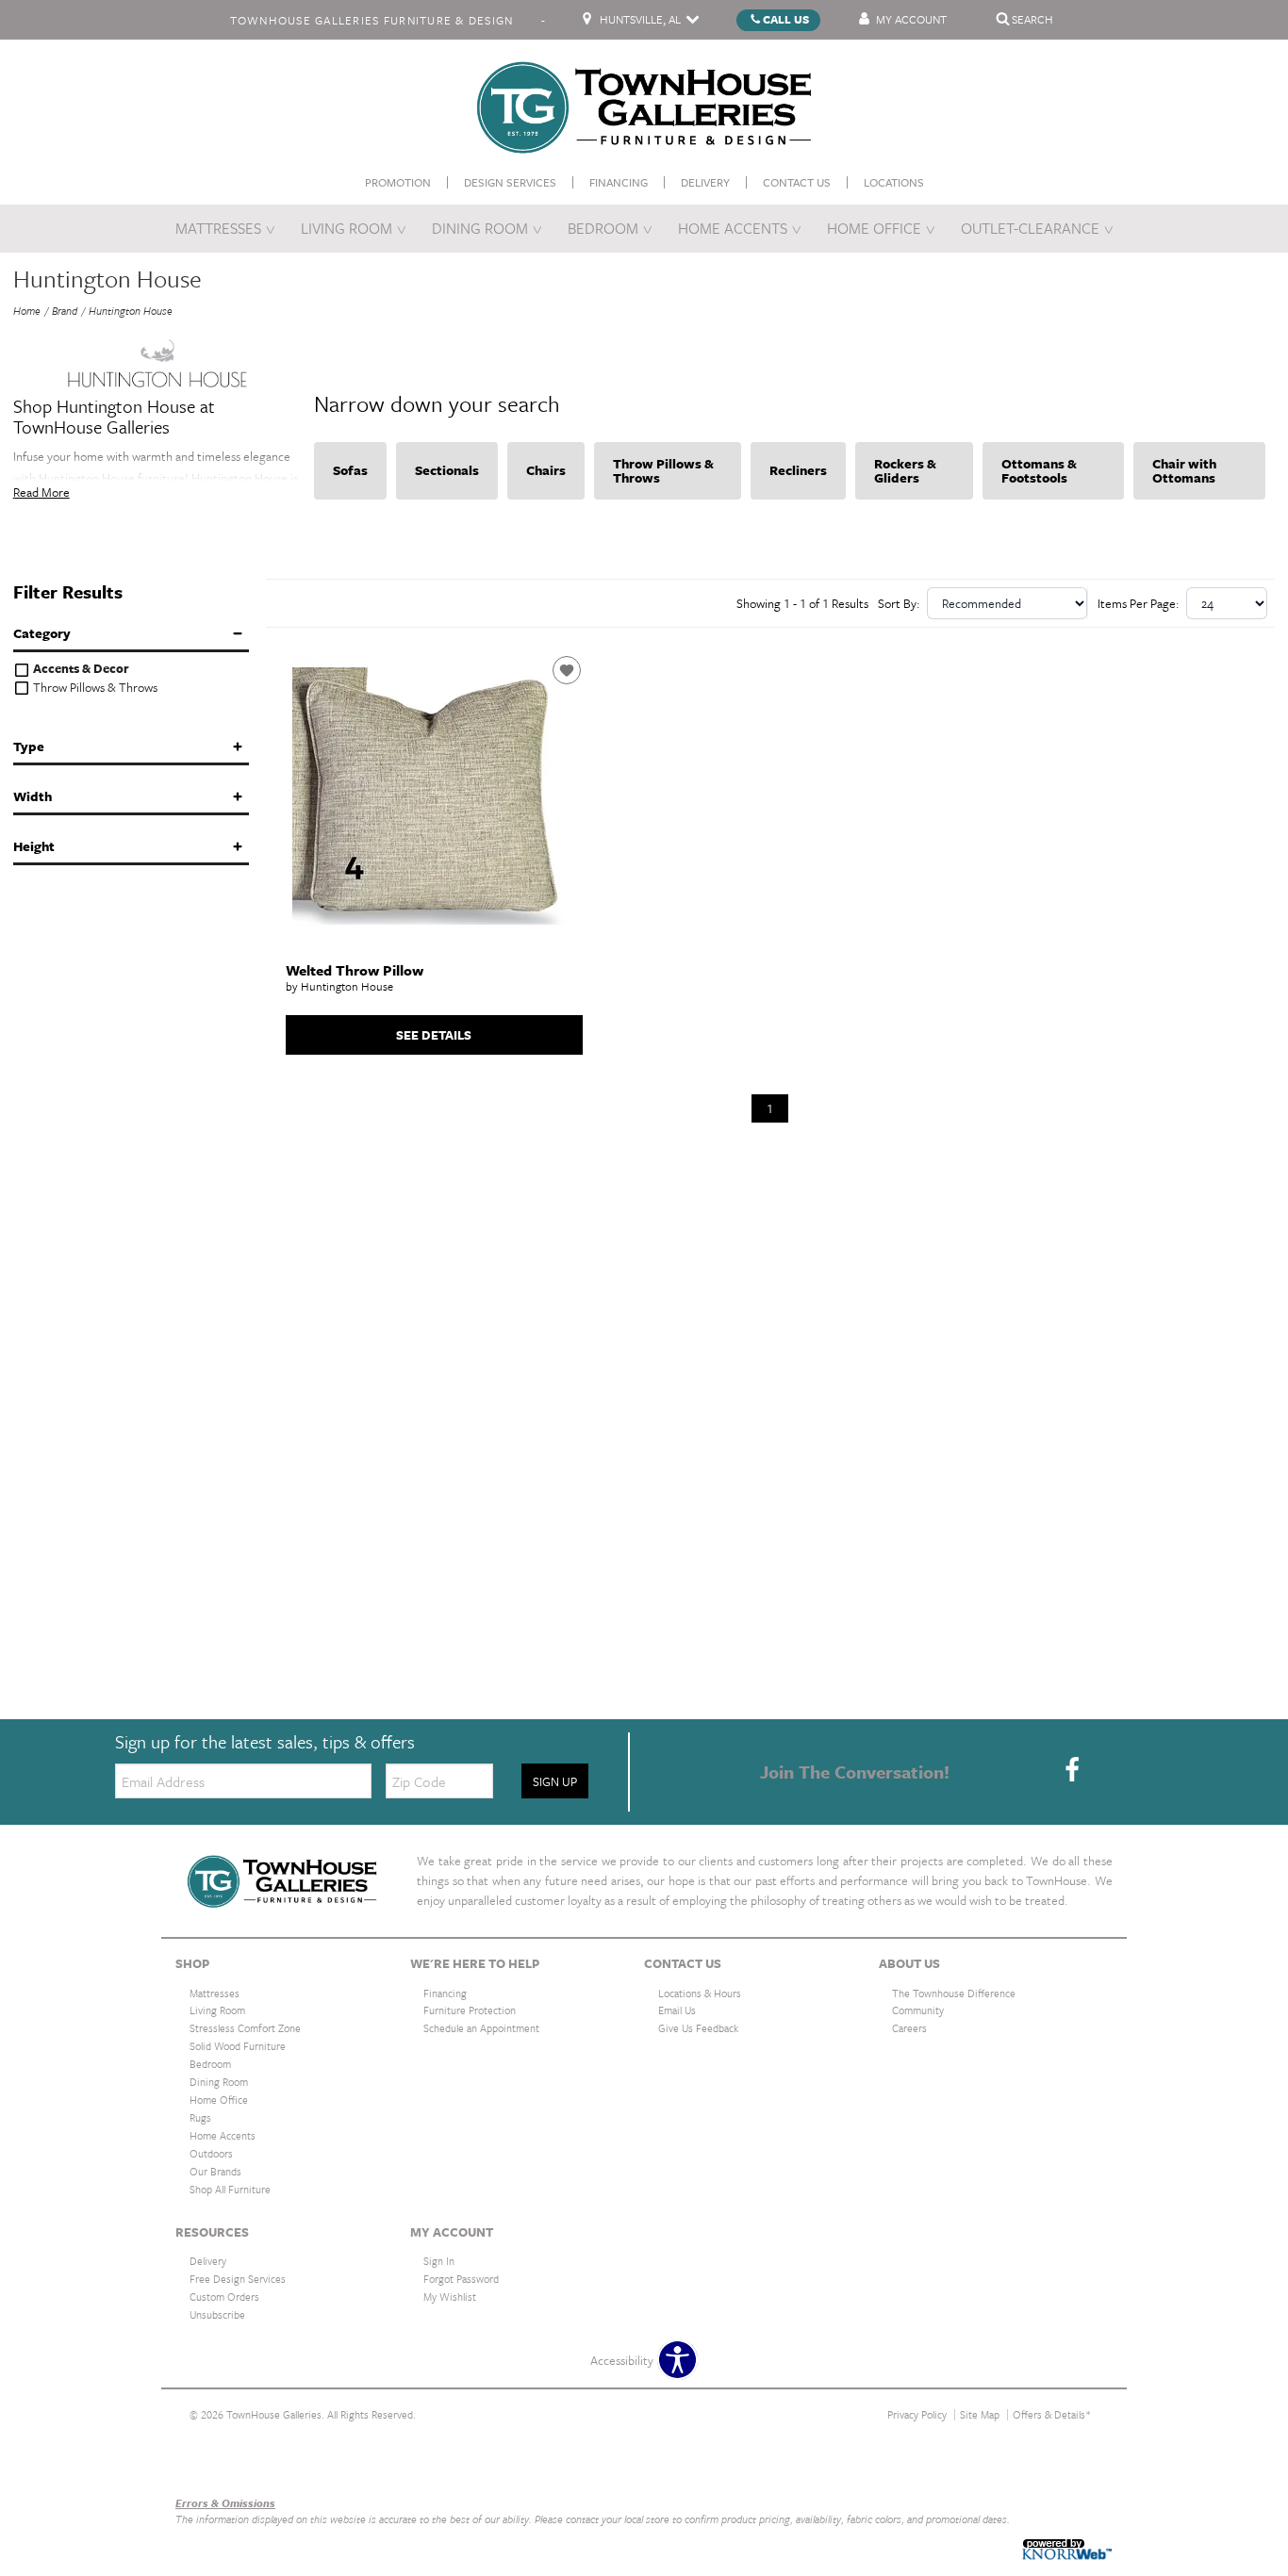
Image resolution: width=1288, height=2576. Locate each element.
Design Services (510, 181)
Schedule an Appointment (481, 2028)
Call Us (786, 18)
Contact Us (797, 181)
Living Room (347, 228)
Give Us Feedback (698, 2028)
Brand (65, 311)
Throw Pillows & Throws (94, 688)
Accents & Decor (80, 669)
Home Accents (733, 228)
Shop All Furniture (230, 2189)
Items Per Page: (1139, 603)
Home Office (874, 228)
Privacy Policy (917, 2414)
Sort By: (899, 603)
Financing (619, 181)
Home (27, 311)
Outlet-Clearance (1030, 228)
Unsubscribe (217, 2314)
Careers (909, 2028)
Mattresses (218, 228)
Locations (894, 181)
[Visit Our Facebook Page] (1072, 1770)
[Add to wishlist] (567, 670)
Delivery (705, 181)
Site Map (980, 2414)
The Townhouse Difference (954, 1992)
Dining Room (480, 228)
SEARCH (1032, 18)
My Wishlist (450, 2297)
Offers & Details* (1052, 2414)
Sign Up (555, 1781)
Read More (41, 492)
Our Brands (206, 2462)
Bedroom (603, 228)
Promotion (398, 181)
